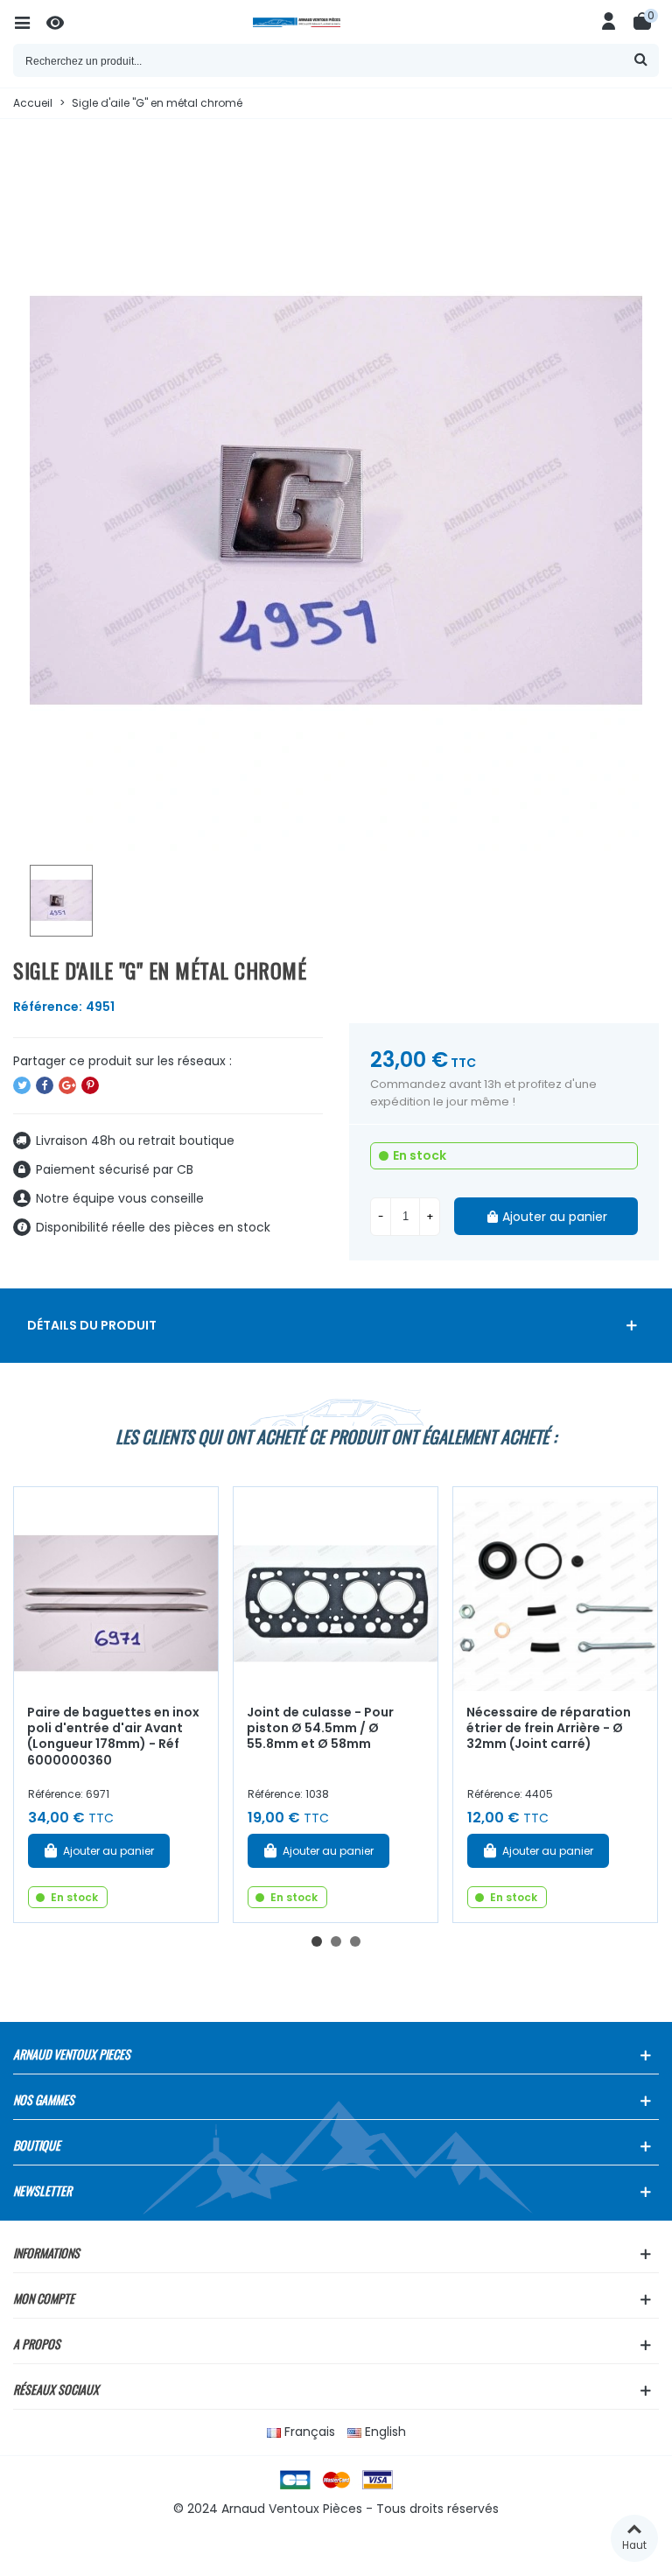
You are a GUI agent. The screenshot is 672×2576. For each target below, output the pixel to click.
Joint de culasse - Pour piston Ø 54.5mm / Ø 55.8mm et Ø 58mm (320, 1728)
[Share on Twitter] (22, 1085)
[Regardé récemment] (63, 22)
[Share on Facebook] (45, 1085)
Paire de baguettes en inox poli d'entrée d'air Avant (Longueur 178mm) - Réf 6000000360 (113, 1737)
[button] (317, 1941)
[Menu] (30, 22)
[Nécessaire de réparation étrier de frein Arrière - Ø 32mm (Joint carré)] (555, 1589)
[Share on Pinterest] (90, 1085)
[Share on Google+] (67, 1085)
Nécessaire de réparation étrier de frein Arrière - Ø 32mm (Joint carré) (549, 1728)
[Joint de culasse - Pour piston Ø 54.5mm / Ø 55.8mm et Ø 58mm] (336, 1589)
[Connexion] (609, 22)
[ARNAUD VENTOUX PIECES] (336, 22)
